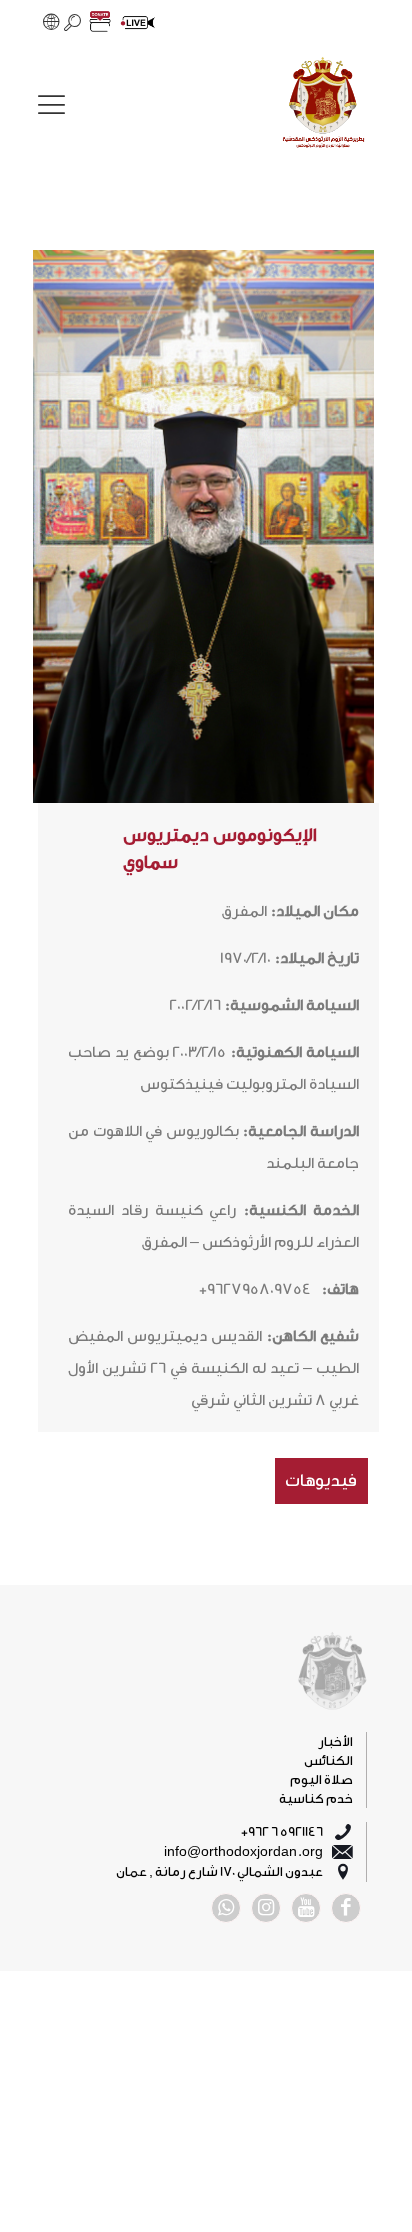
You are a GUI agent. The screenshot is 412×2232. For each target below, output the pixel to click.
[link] (323, 105)
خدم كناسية (316, 1798)
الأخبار (335, 1741)
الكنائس (328, 1760)
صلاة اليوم (321, 1779)
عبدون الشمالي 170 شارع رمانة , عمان (219, 1871)
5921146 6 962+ (282, 1831)
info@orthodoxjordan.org (243, 1851)
